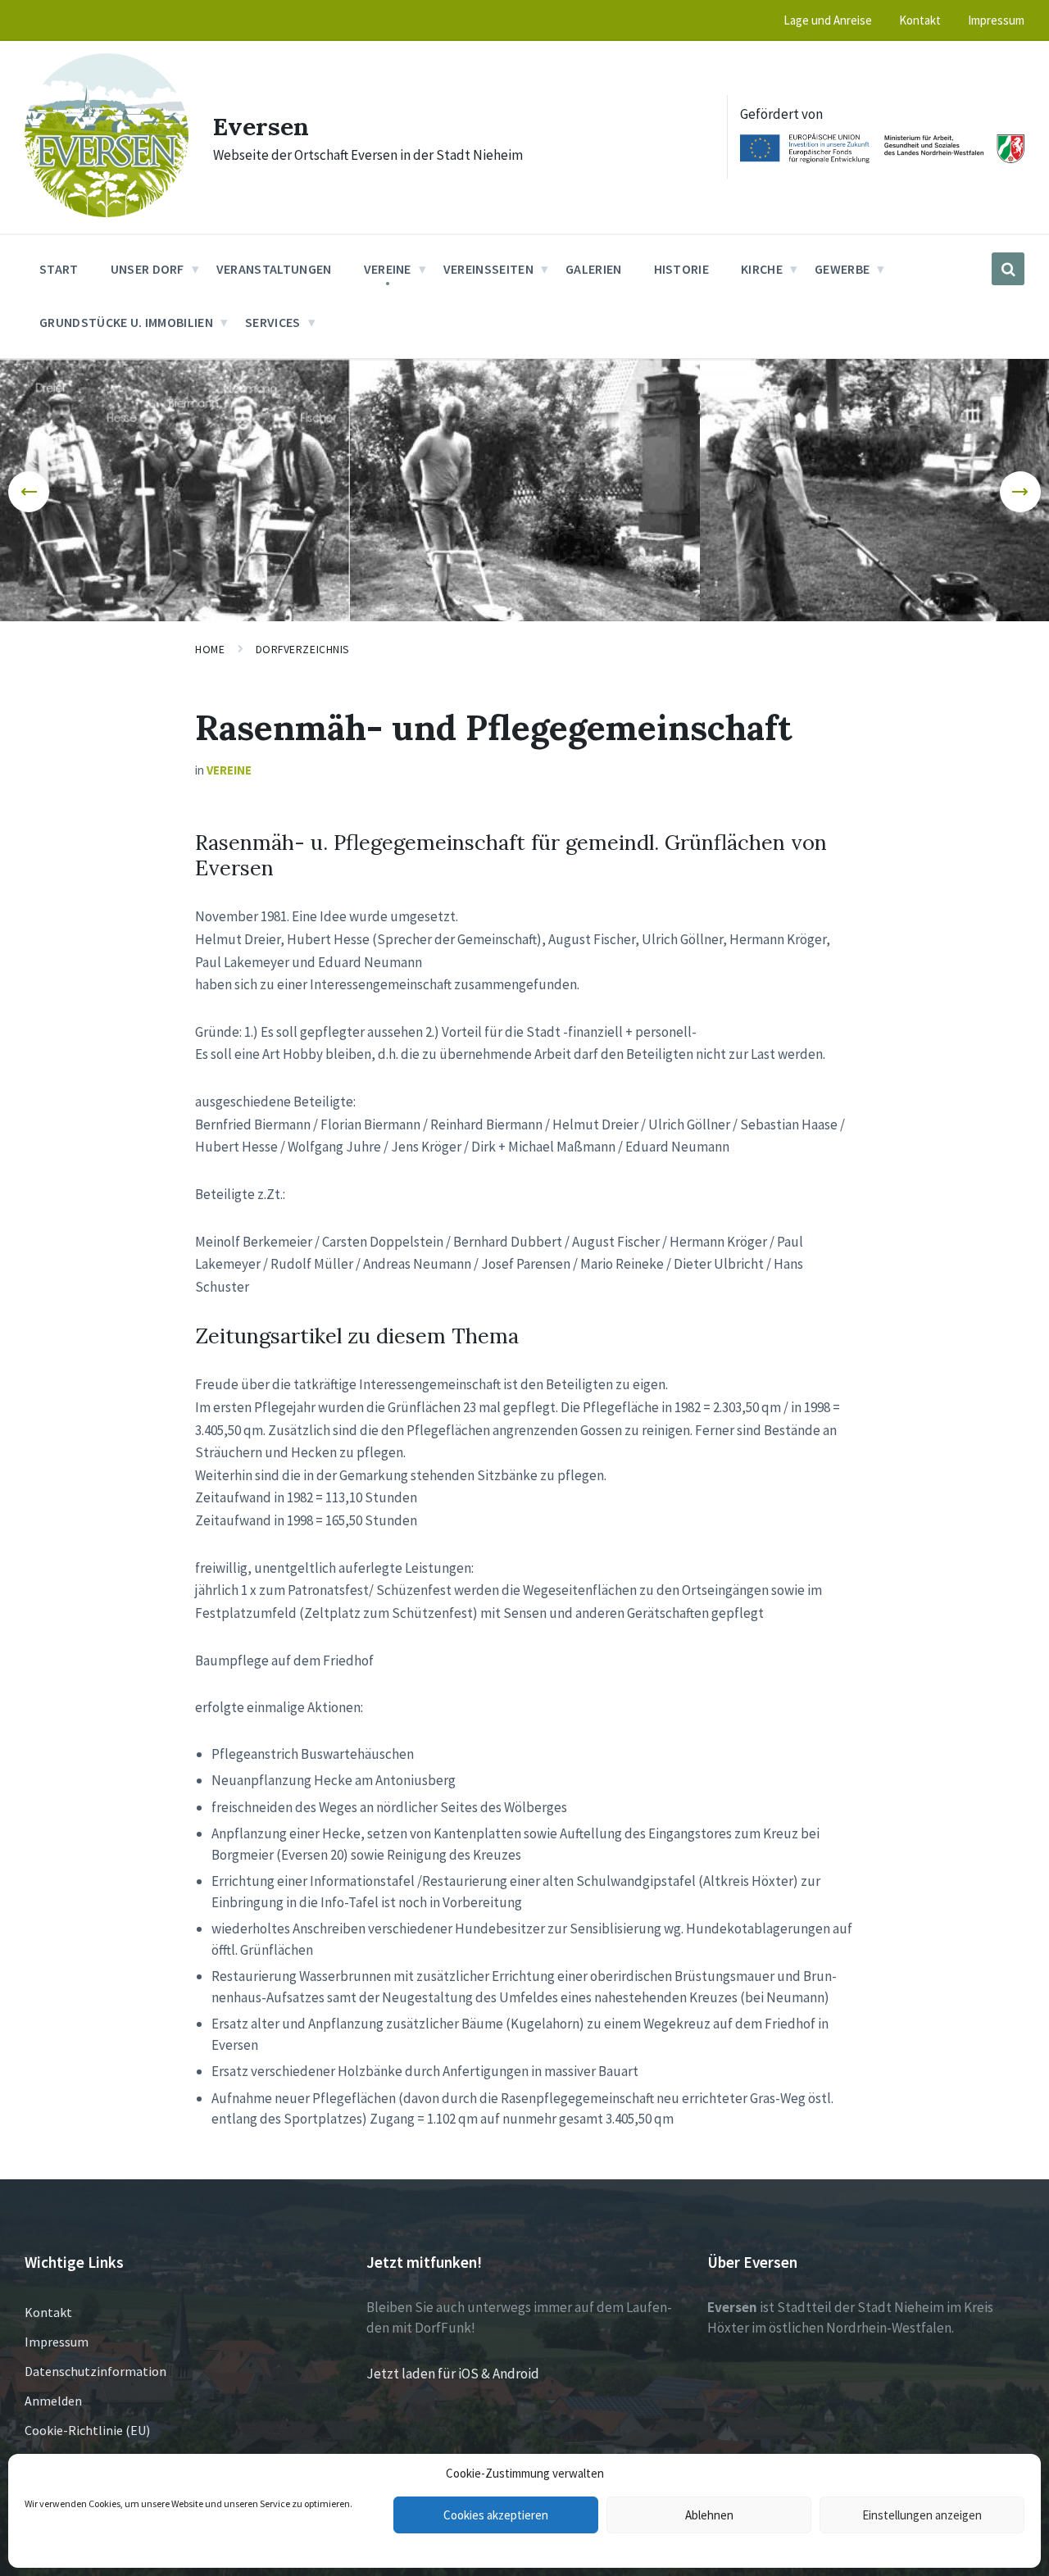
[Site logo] (107, 212)
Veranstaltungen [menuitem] (274, 269)
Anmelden (53, 2401)
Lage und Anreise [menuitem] (828, 20)
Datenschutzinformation (95, 2371)
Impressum (57, 2342)
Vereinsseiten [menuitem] (488, 269)
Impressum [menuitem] (996, 20)
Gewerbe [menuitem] (842, 269)
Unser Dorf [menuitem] (148, 269)
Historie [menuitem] (682, 269)
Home (210, 649)
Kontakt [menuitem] (920, 20)
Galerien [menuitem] (594, 269)
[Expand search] (1008, 269)
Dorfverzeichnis (303, 649)
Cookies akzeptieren (496, 2515)
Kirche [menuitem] (762, 269)
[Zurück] (29, 492)
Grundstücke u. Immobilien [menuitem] (126, 322)
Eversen (261, 126)
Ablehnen (709, 2515)
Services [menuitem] (273, 322)
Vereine (229, 770)
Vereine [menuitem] (388, 269)
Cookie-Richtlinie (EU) (87, 2430)
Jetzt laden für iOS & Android (453, 2374)
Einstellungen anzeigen (922, 2515)
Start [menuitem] (59, 269)
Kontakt (48, 2312)
